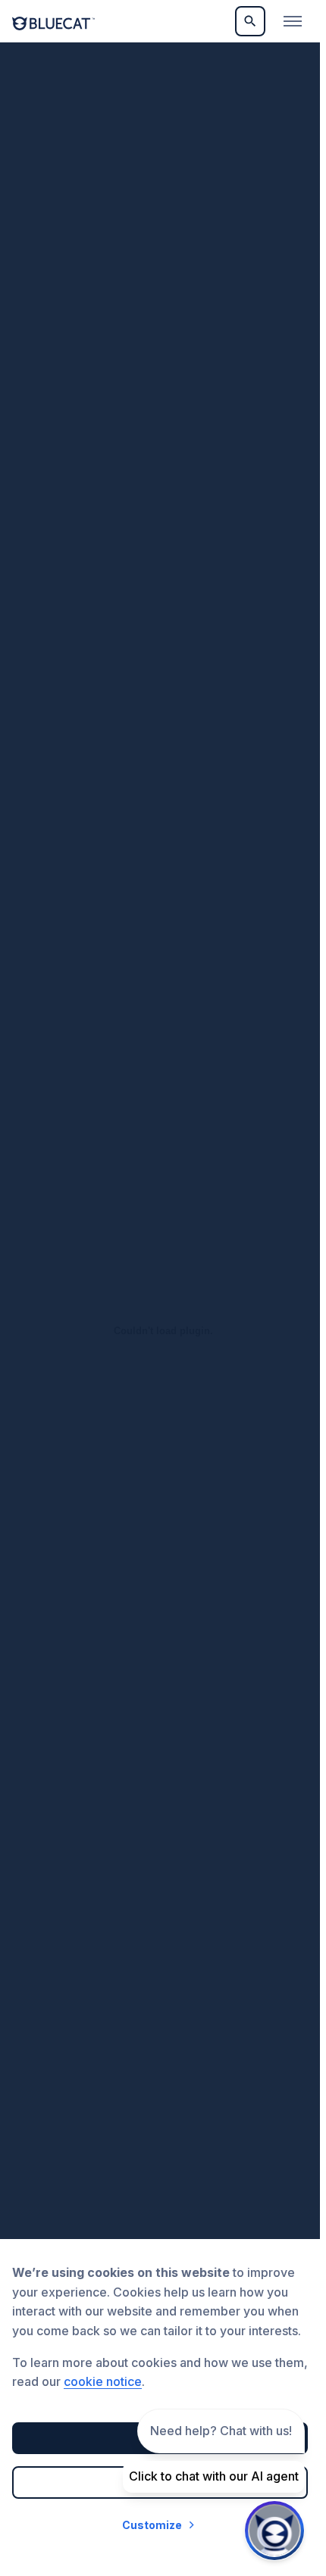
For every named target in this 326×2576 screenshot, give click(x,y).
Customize (152, 2525)
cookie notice (103, 2381)
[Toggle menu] (293, 21)
